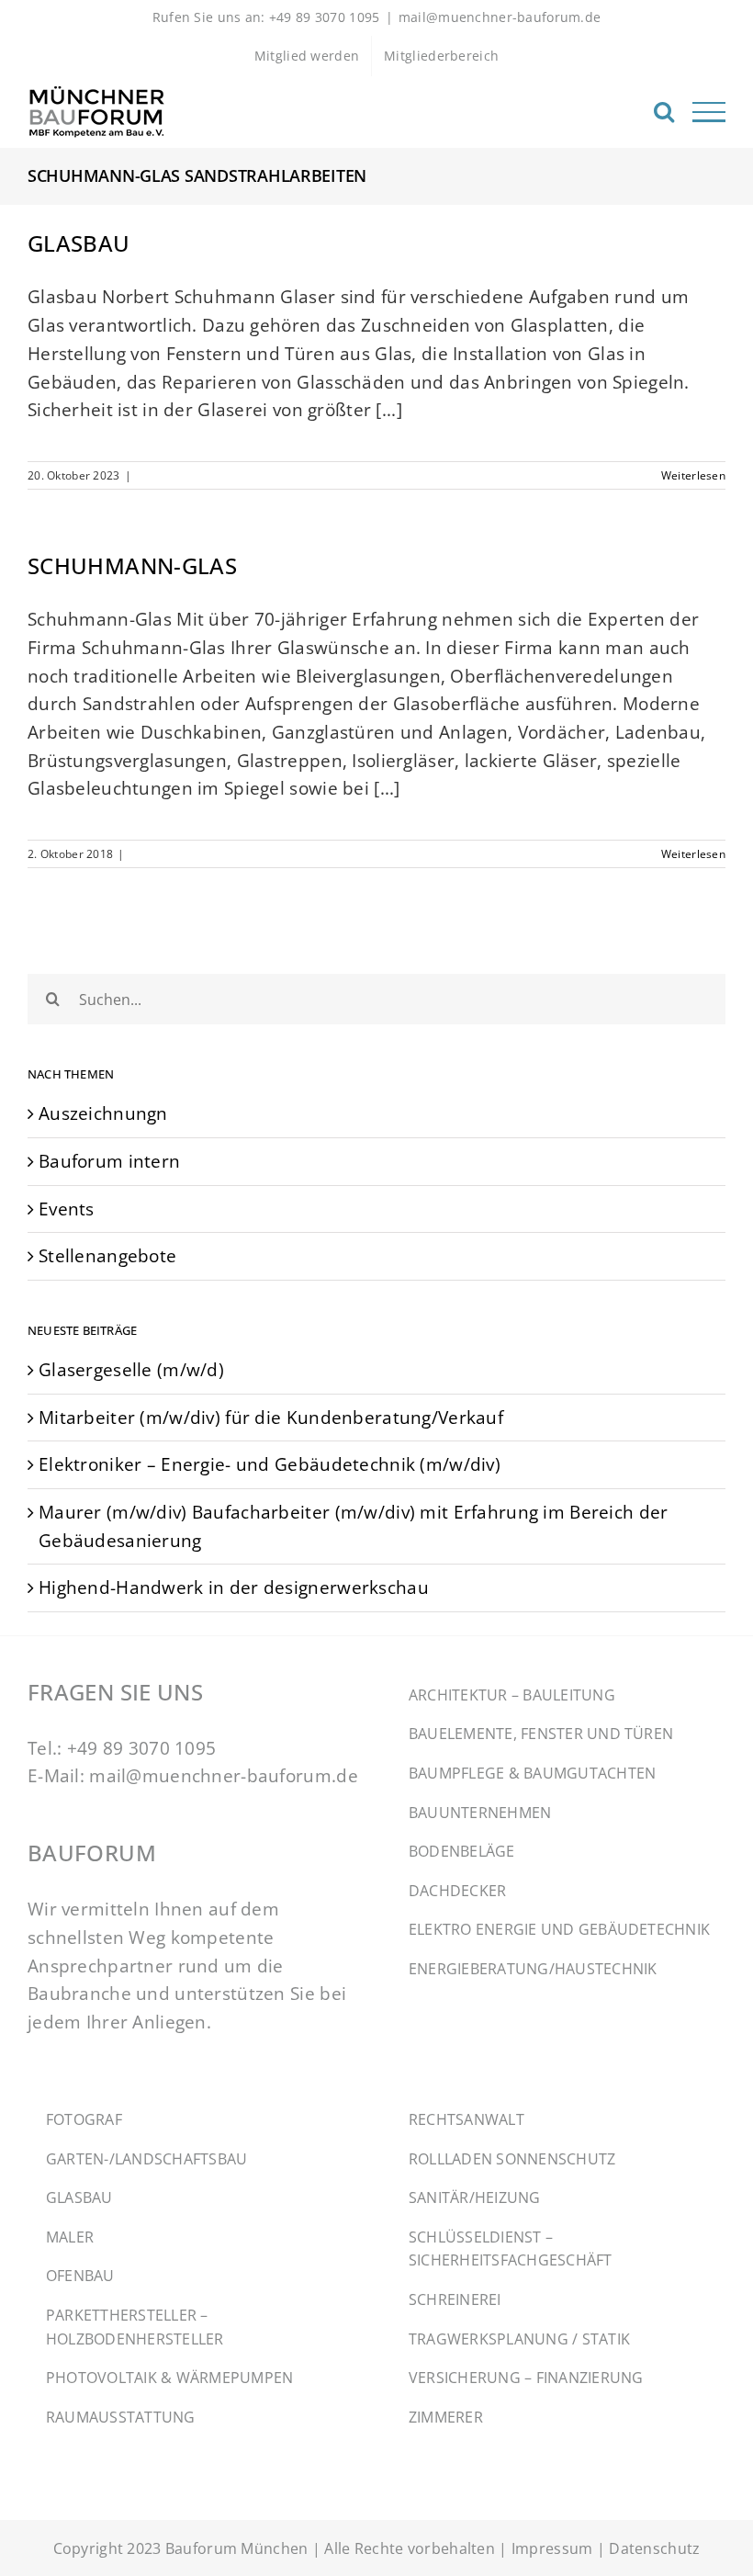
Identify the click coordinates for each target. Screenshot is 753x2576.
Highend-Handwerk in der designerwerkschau (234, 1587)
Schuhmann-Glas (132, 565)
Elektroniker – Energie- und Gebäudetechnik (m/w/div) (270, 1464)
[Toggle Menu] (709, 112)
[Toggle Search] (664, 111)
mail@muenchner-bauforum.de (500, 17)
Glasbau (79, 243)
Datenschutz (654, 2548)
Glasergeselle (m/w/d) (131, 1369)
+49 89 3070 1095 (142, 1748)
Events (67, 1209)
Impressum (552, 2548)
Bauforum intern (109, 1161)
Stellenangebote (107, 1255)
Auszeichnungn (103, 1113)
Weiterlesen (693, 475)
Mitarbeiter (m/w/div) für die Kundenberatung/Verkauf (271, 1417)
